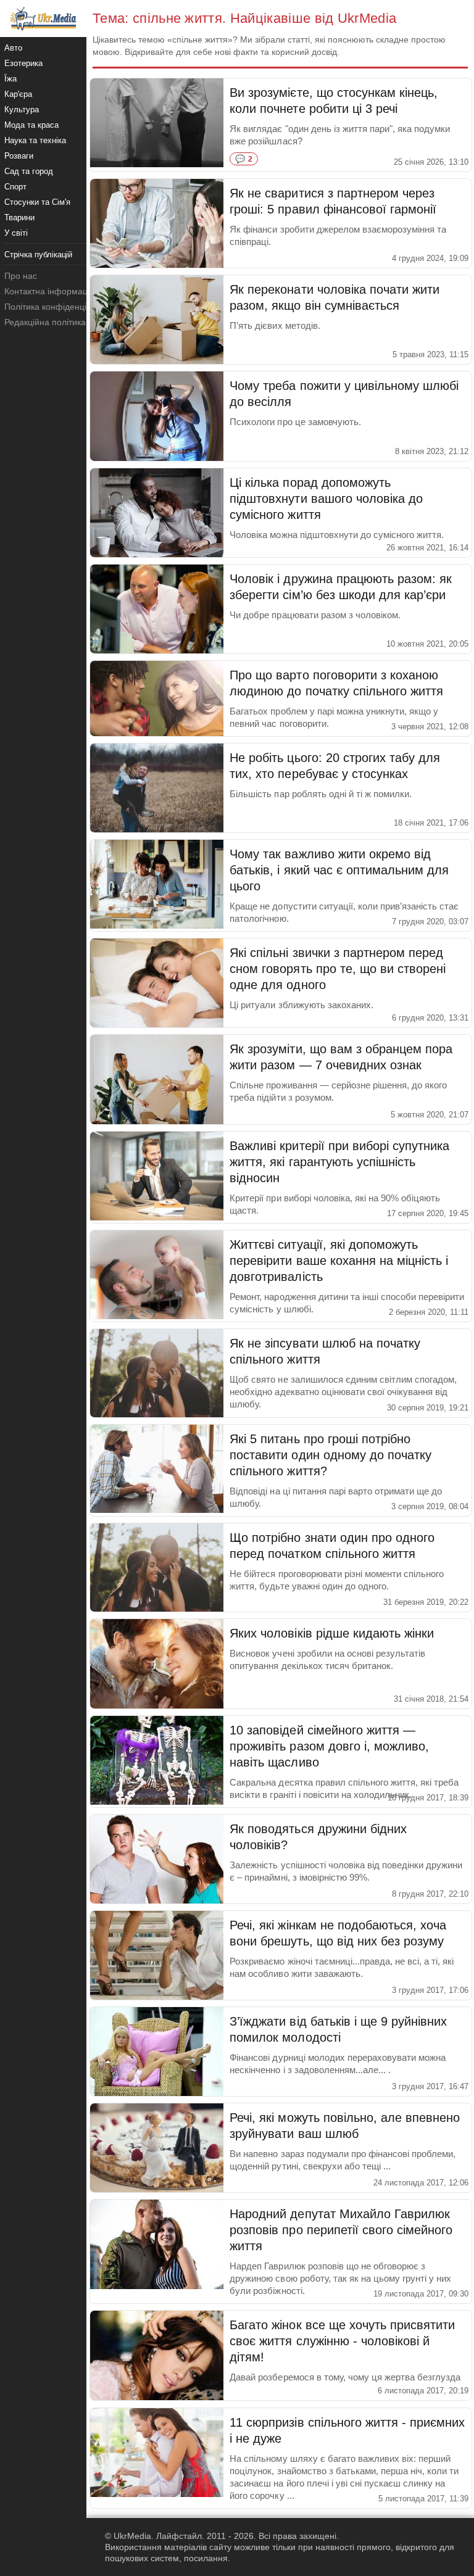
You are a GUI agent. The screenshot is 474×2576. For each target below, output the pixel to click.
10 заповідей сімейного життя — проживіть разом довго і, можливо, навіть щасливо (329, 1746)
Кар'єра (18, 94)
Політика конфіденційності (58, 307)
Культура (22, 110)
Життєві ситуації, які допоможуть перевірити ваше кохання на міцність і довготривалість (339, 1261)
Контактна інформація (49, 291)
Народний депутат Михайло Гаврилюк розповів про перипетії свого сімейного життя (341, 2230)
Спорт (15, 187)
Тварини (19, 217)
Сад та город (29, 171)
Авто (13, 48)
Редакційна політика (45, 322)
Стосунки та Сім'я (37, 202)
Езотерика (23, 63)
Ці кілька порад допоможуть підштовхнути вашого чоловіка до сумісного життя (326, 499)
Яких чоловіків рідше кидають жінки (332, 1633)
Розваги (19, 156)
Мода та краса (31, 125)
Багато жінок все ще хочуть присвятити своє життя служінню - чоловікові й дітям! (342, 2341)
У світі (16, 233)
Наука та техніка (35, 140)
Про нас (21, 276)
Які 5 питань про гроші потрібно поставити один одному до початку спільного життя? (331, 1455)
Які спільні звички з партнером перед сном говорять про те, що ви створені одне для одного (338, 969)
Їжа (10, 79)
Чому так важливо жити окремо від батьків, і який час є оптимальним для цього (339, 870)
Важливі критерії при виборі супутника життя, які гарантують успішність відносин (339, 1162)
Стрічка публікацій (38, 255)
